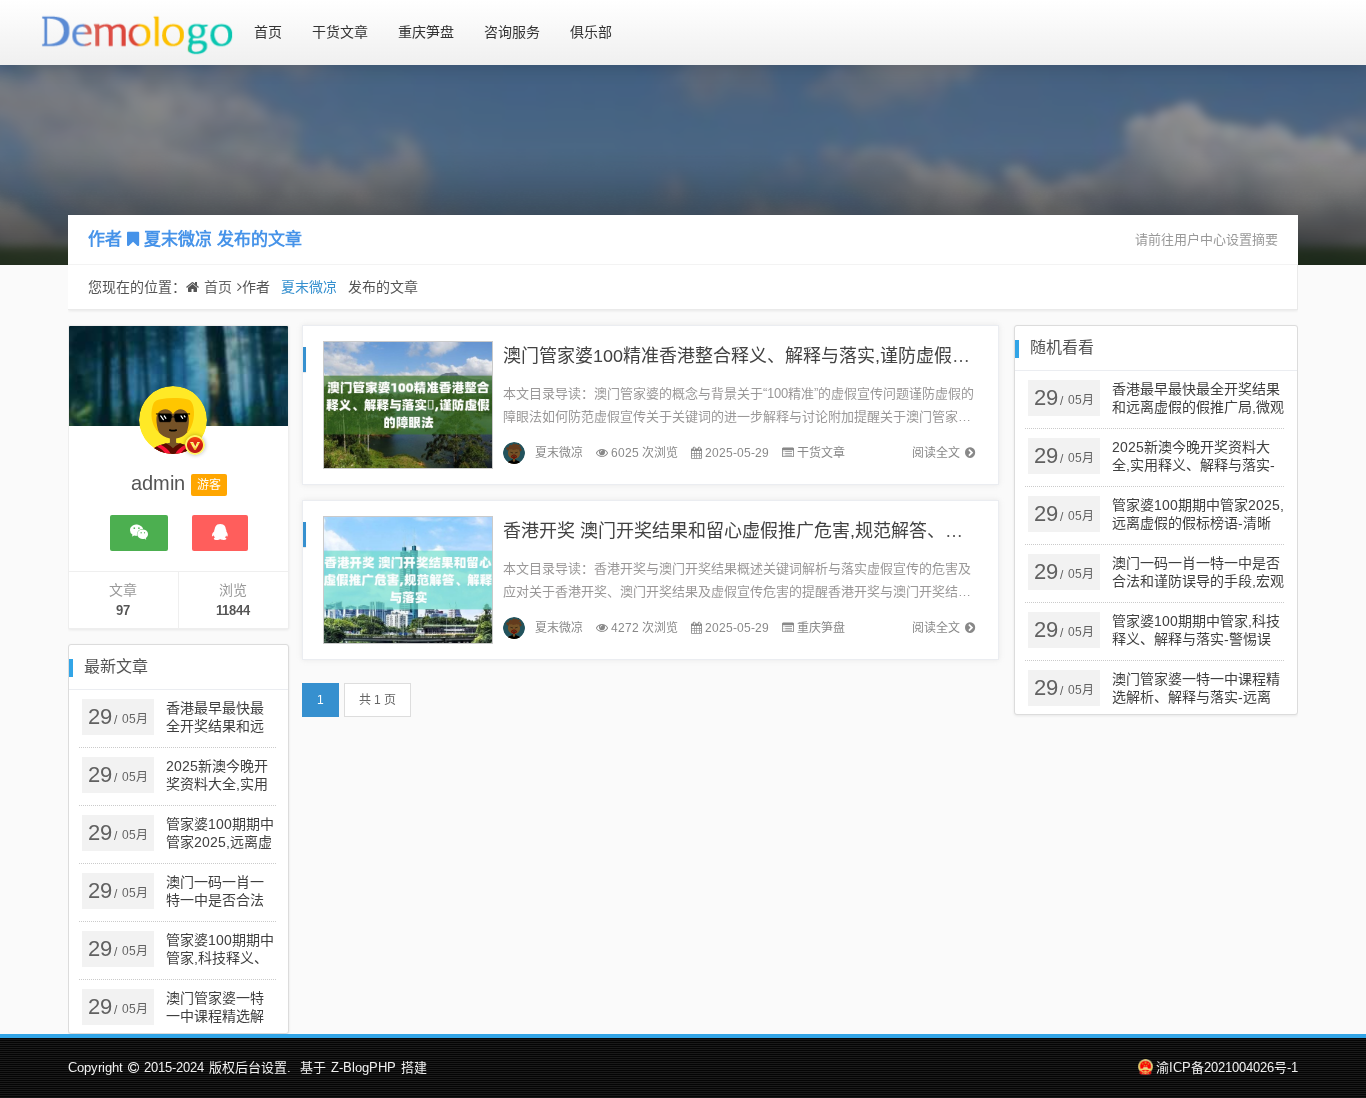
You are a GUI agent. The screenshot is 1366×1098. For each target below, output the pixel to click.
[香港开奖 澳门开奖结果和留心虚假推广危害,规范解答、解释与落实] (408, 578)
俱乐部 (591, 32)
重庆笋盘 (426, 32)
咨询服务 (512, 32)
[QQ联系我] (220, 533)
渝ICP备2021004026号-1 (1227, 1067)
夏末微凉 (178, 239)
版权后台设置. (250, 1067)
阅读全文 (936, 453)
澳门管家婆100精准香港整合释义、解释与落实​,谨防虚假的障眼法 (763, 356)
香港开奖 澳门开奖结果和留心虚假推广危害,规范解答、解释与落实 (769, 531)
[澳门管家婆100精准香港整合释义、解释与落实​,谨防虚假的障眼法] (408, 403)
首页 (268, 32)
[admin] (173, 430)
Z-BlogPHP (363, 1067)
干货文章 (340, 32)
